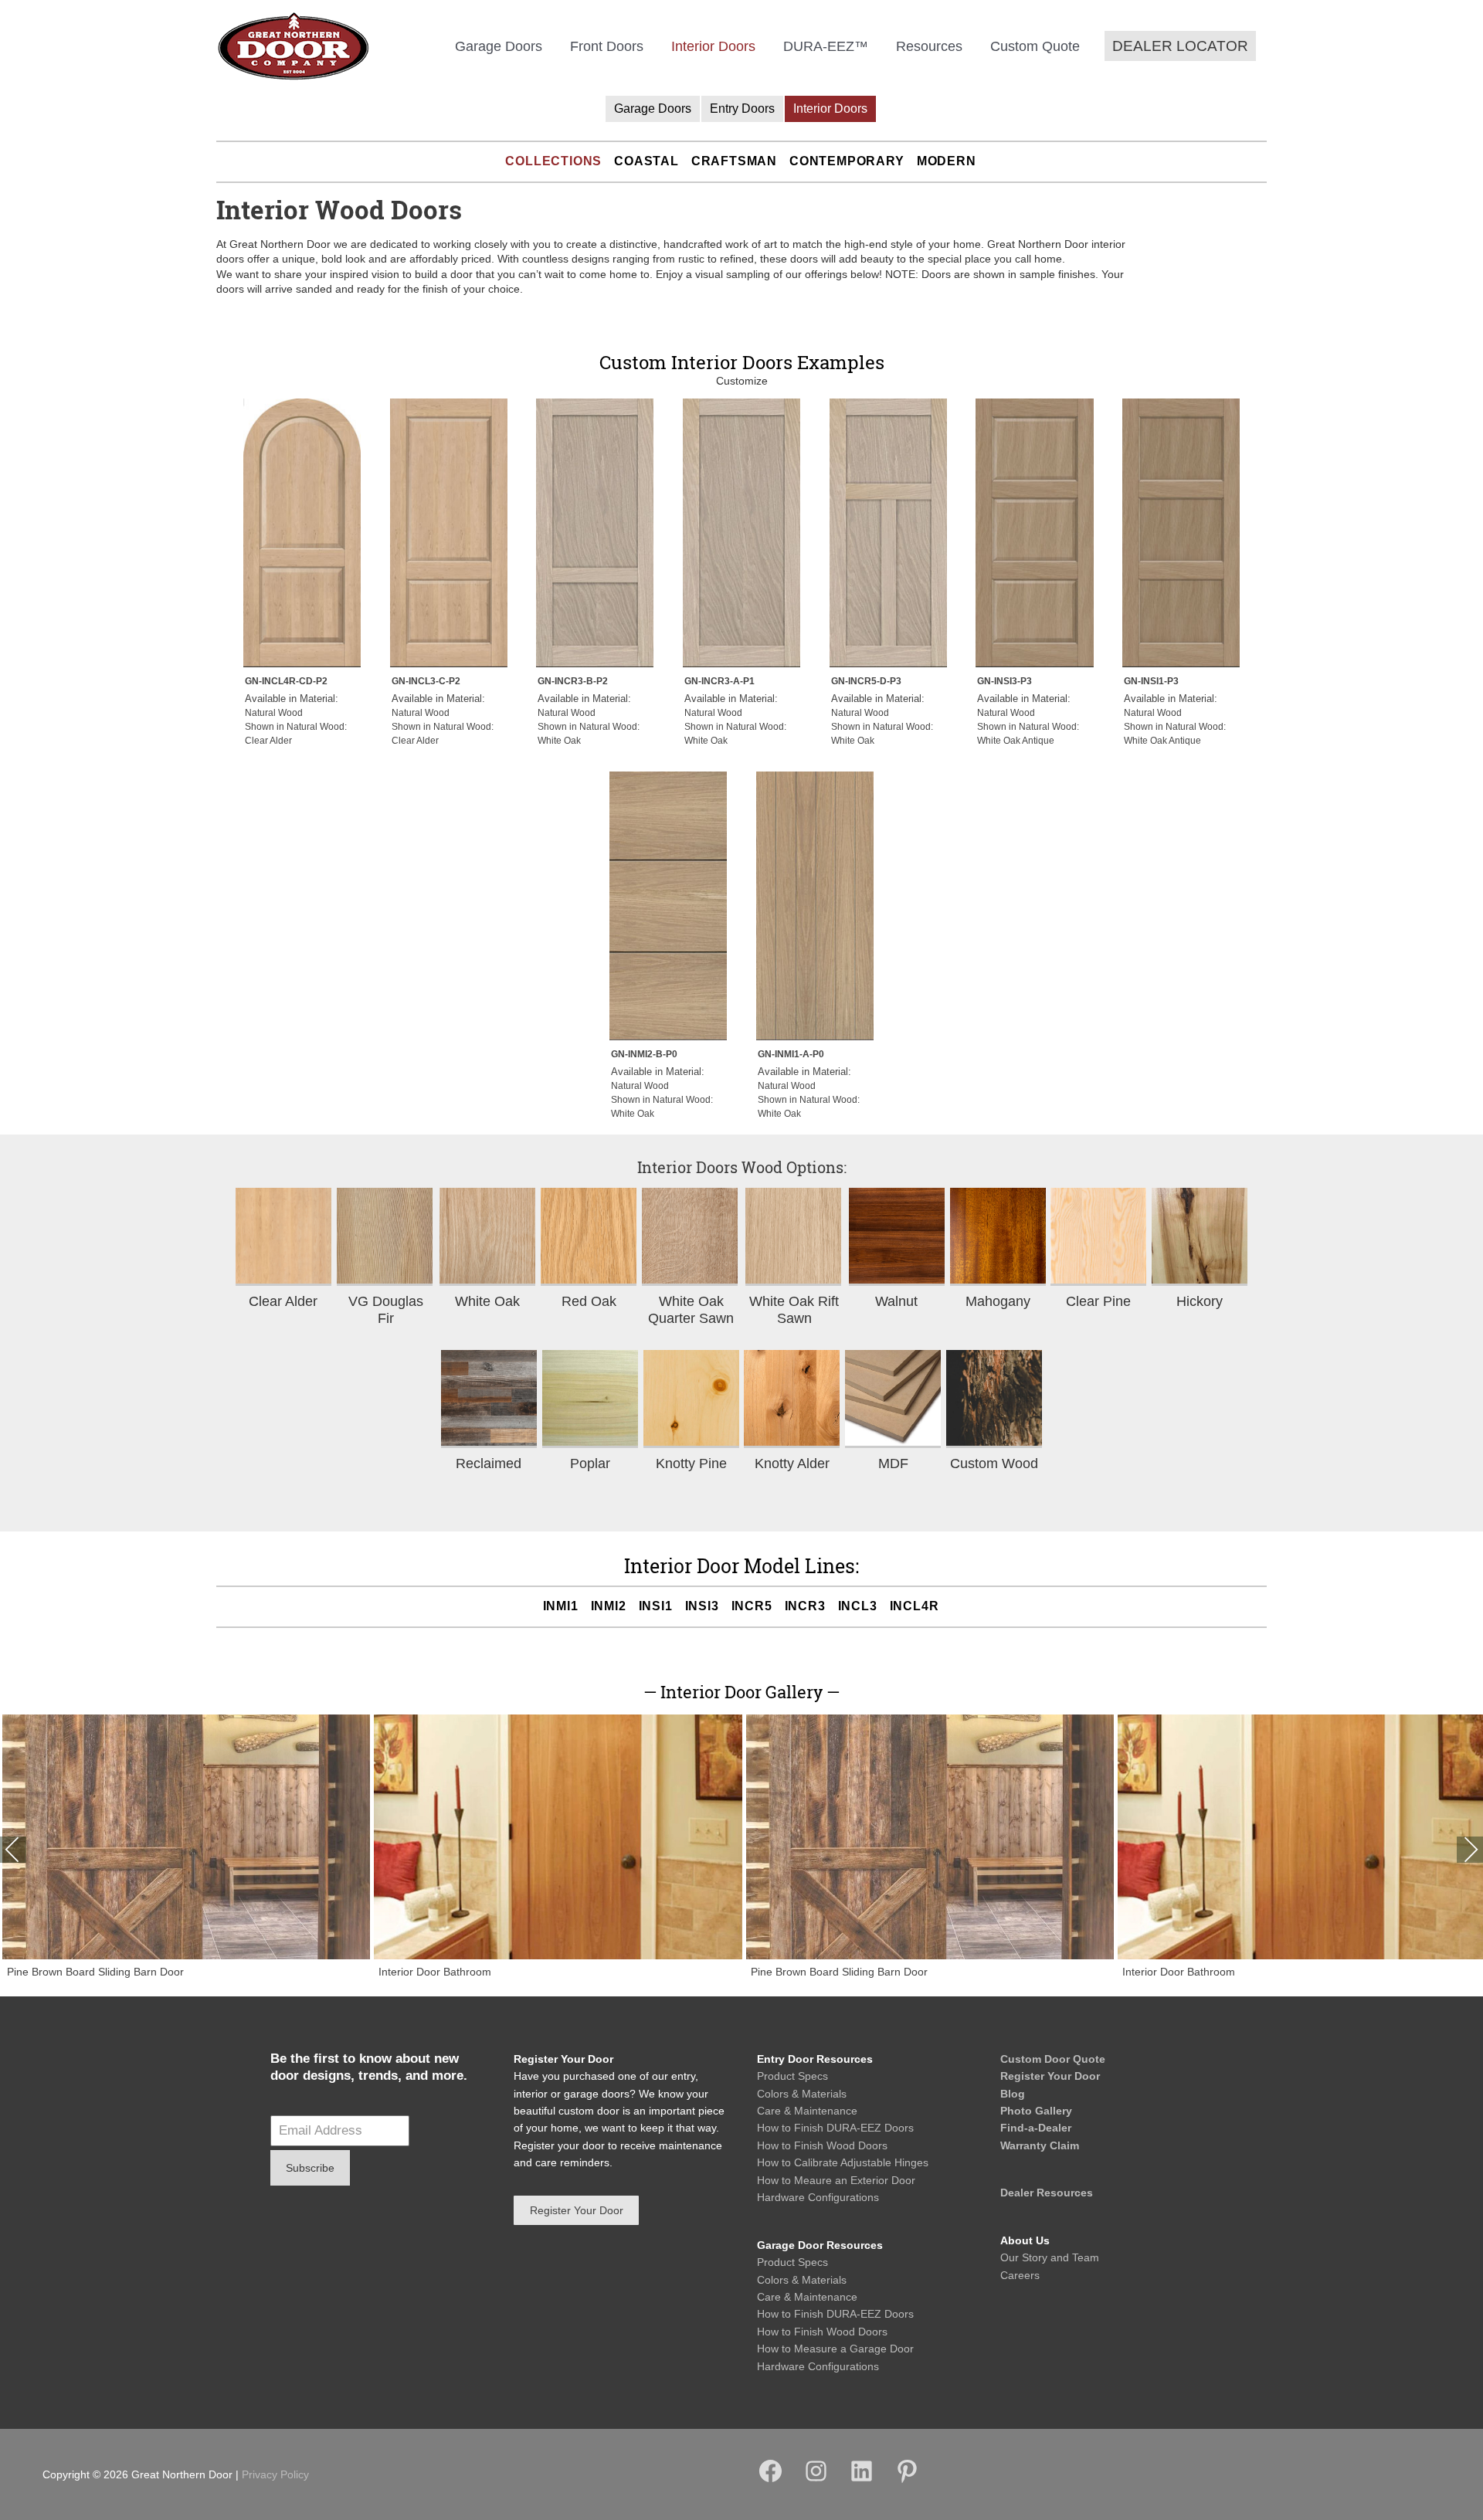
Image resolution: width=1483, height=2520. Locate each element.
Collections (553, 161)
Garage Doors (499, 46)
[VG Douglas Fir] (386, 1237)
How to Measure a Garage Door (835, 2349)
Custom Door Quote (1053, 2059)
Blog (1013, 2094)
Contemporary (847, 161)
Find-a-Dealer (1036, 2128)
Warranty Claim (1040, 2145)
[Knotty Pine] (691, 1399)
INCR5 (752, 1606)
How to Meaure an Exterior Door (836, 2180)
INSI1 (656, 1606)
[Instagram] (816, 2481)
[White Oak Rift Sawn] (794, 1237)
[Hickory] (1200, 1237)
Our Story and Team (1050, 2257)
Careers (1020, 2275)
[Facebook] (770, 2481)
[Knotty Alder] (792, 1399)
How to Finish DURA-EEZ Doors (835, 2128)
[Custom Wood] (994, 1399)
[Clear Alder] (283, 1237)
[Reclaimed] (489, 1399)
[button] (1180, 46)
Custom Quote (1035, 46)
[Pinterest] (907, 2481)
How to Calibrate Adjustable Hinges (843, 2162)
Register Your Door (1050, 2076)
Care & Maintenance (807, 2111)
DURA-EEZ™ (826, 46)
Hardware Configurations (818, 2197)
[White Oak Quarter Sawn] (691, 1237)
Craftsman (734, 161)
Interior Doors (713, 46)
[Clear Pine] (1098, 1237)
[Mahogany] (998, 1237)
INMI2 (609, 1606)
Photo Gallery (1036, 2111)
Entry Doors (742, 109)
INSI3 (702, 1606)
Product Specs (792, 2076)
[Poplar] (590, 1399)
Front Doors (607, 46)
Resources (929, 46)
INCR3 (805, 1606)
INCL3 (858, 1606)
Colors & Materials (802, 2094)
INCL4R (915, 1606)
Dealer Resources (1047, 2193)
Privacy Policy (275, 2474)
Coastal (646, 161)
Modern (947, 161)
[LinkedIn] (862, 2481)
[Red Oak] (589, 1237)
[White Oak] (487, 1237)
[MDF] (893, 1399)
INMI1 (561, 1606)
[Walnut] (897, 1237)
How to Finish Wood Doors (822, 2145)
